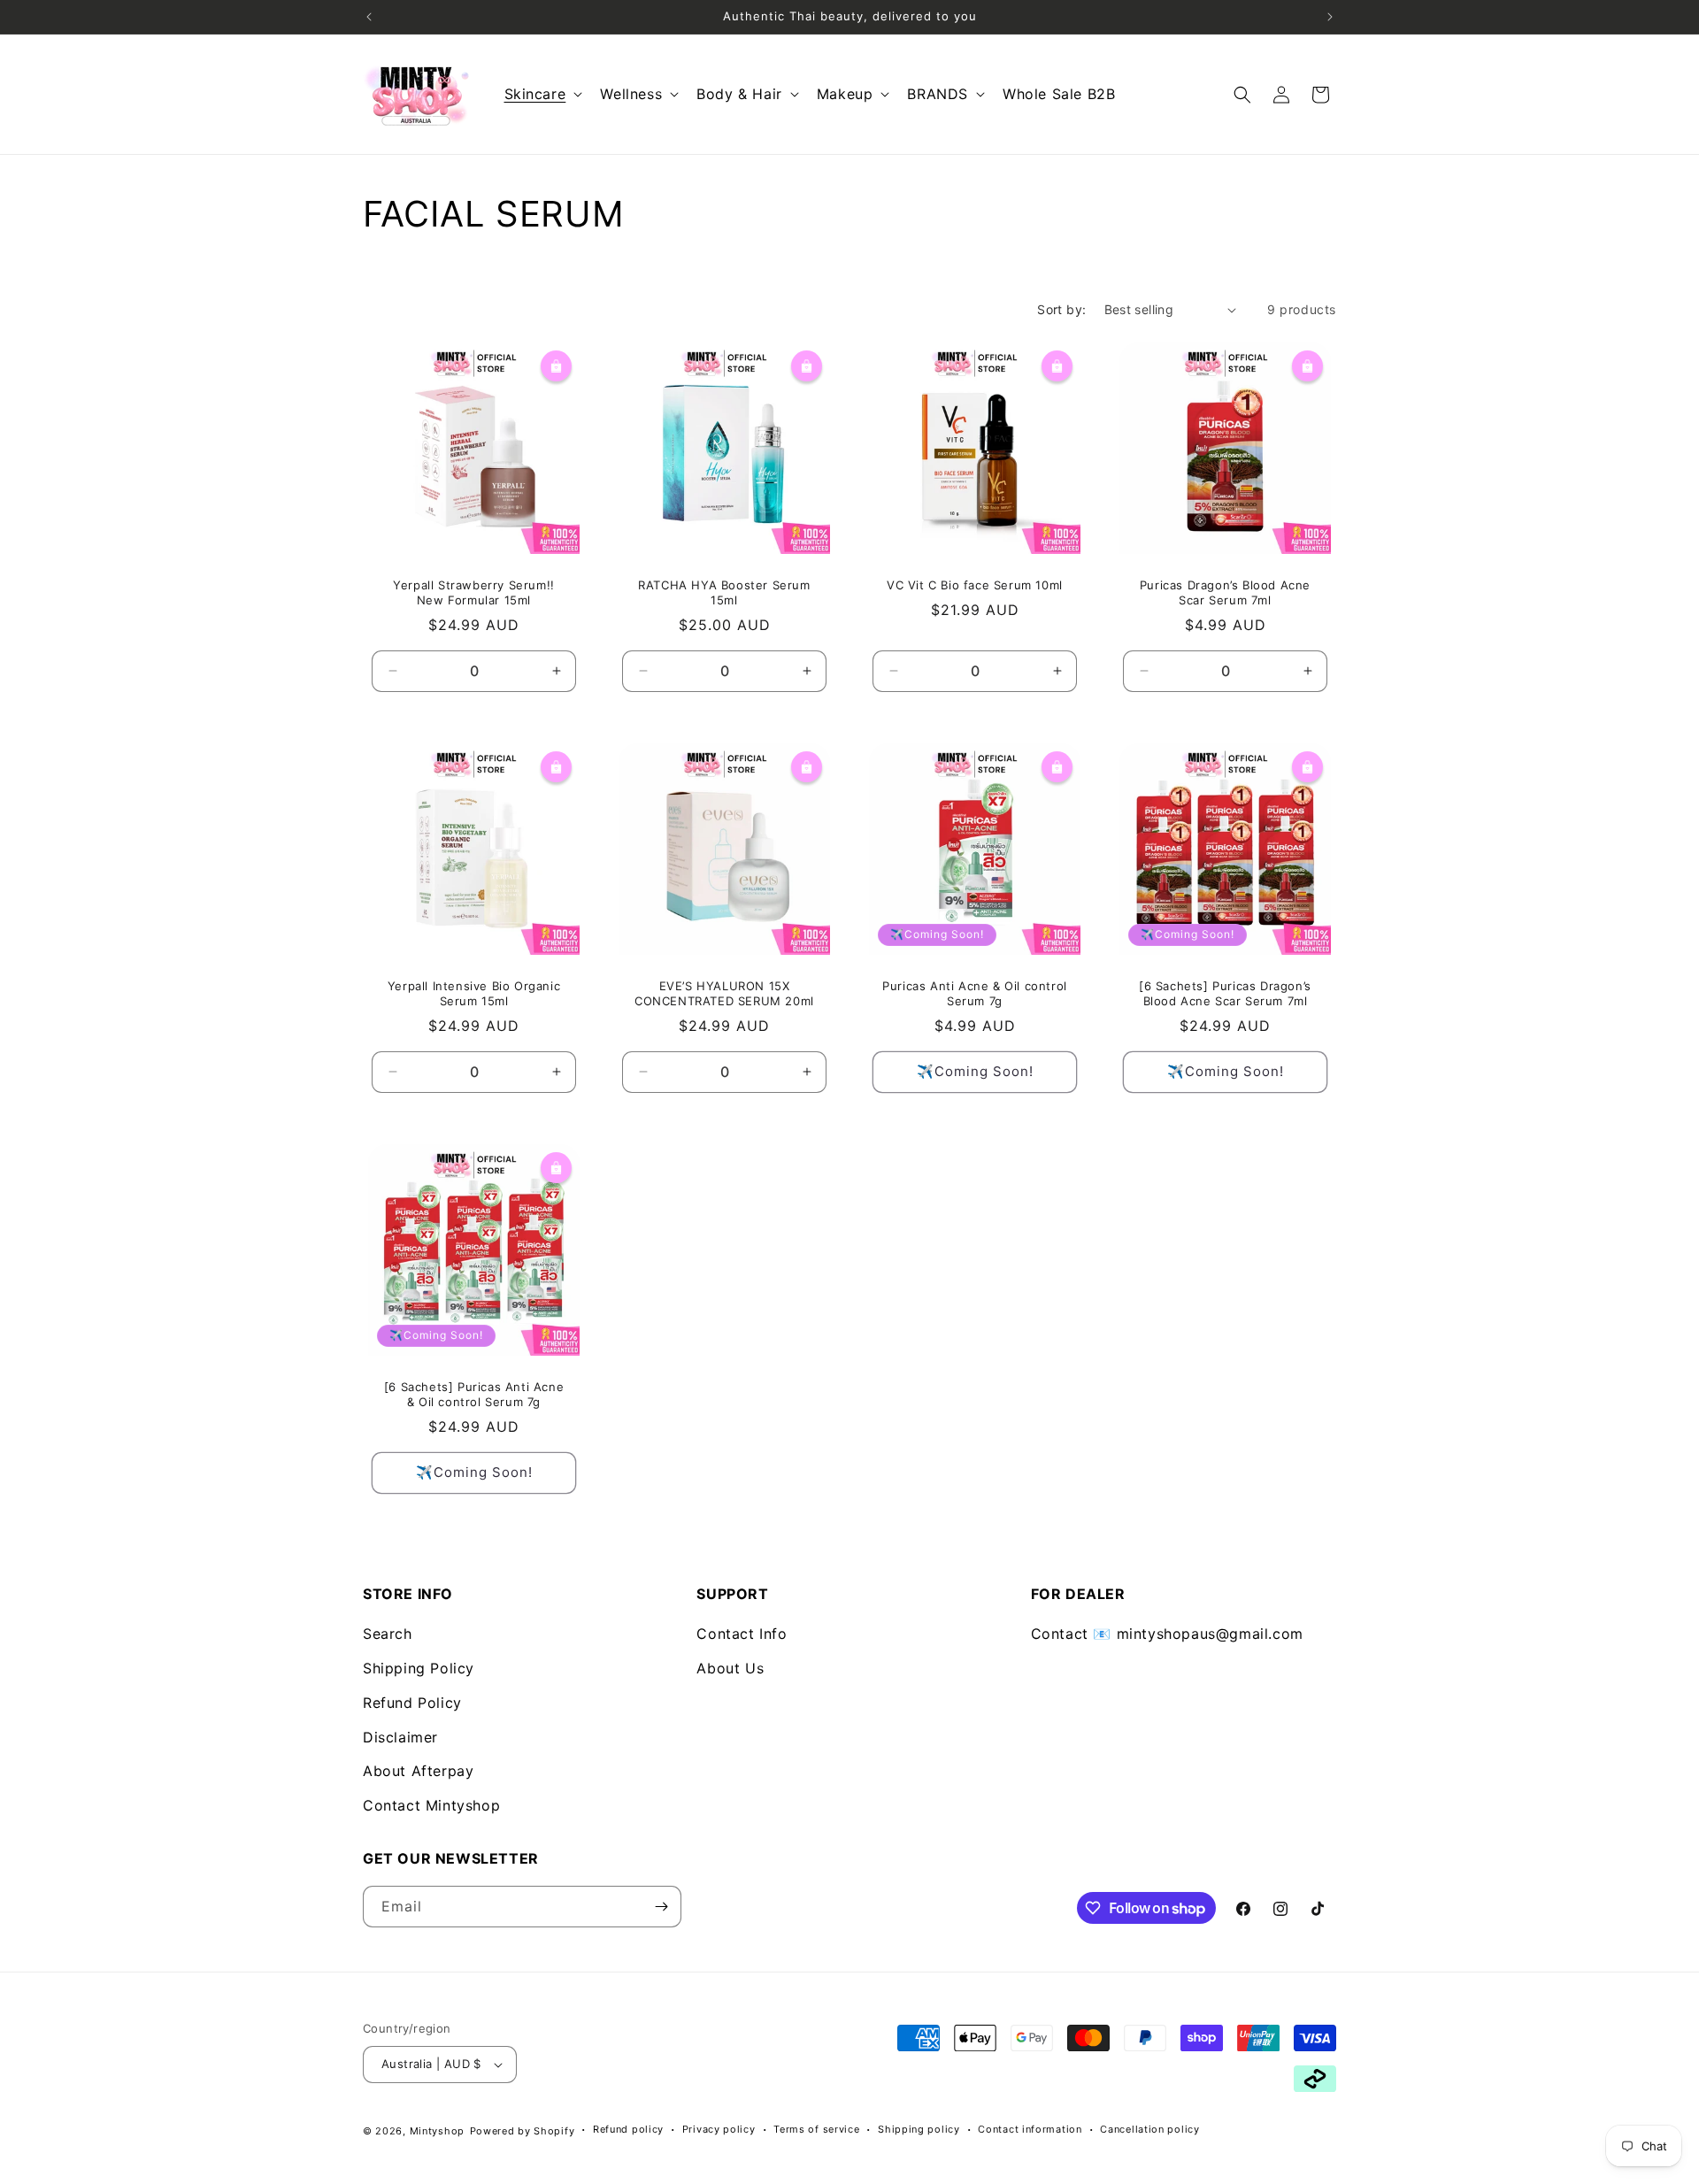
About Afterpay (418, 1771)
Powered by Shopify (523, 2131)
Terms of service (816, 2129)
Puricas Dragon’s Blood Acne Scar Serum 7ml (1225, 592)
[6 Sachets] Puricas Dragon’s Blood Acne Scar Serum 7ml (1225, 993)
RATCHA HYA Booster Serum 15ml (724, 592)
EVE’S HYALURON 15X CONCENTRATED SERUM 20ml (724, 993)
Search (388, 1634)
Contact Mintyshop (431, 1805)
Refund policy (628, 2129)
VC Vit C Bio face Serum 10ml (975, 585)
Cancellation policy (1149, 2129)
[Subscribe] (661, 1907)
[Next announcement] (1330, 17)
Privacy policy (719, 2129)
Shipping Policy (419, 1668)
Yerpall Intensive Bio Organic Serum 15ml (474, 993)
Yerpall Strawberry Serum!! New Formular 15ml (474, 592)
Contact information (1030, 2129)
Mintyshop (437, 2131)
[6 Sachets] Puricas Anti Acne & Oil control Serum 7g (474, 1394)
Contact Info (742, 1634)
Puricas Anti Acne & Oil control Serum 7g (975, 993)
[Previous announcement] (369, 17)
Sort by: (1061, 309)
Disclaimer (400, 1737)
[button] (542, 94)
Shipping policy (919, 2129)
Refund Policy (412, 1703)
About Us (730, 1668)
